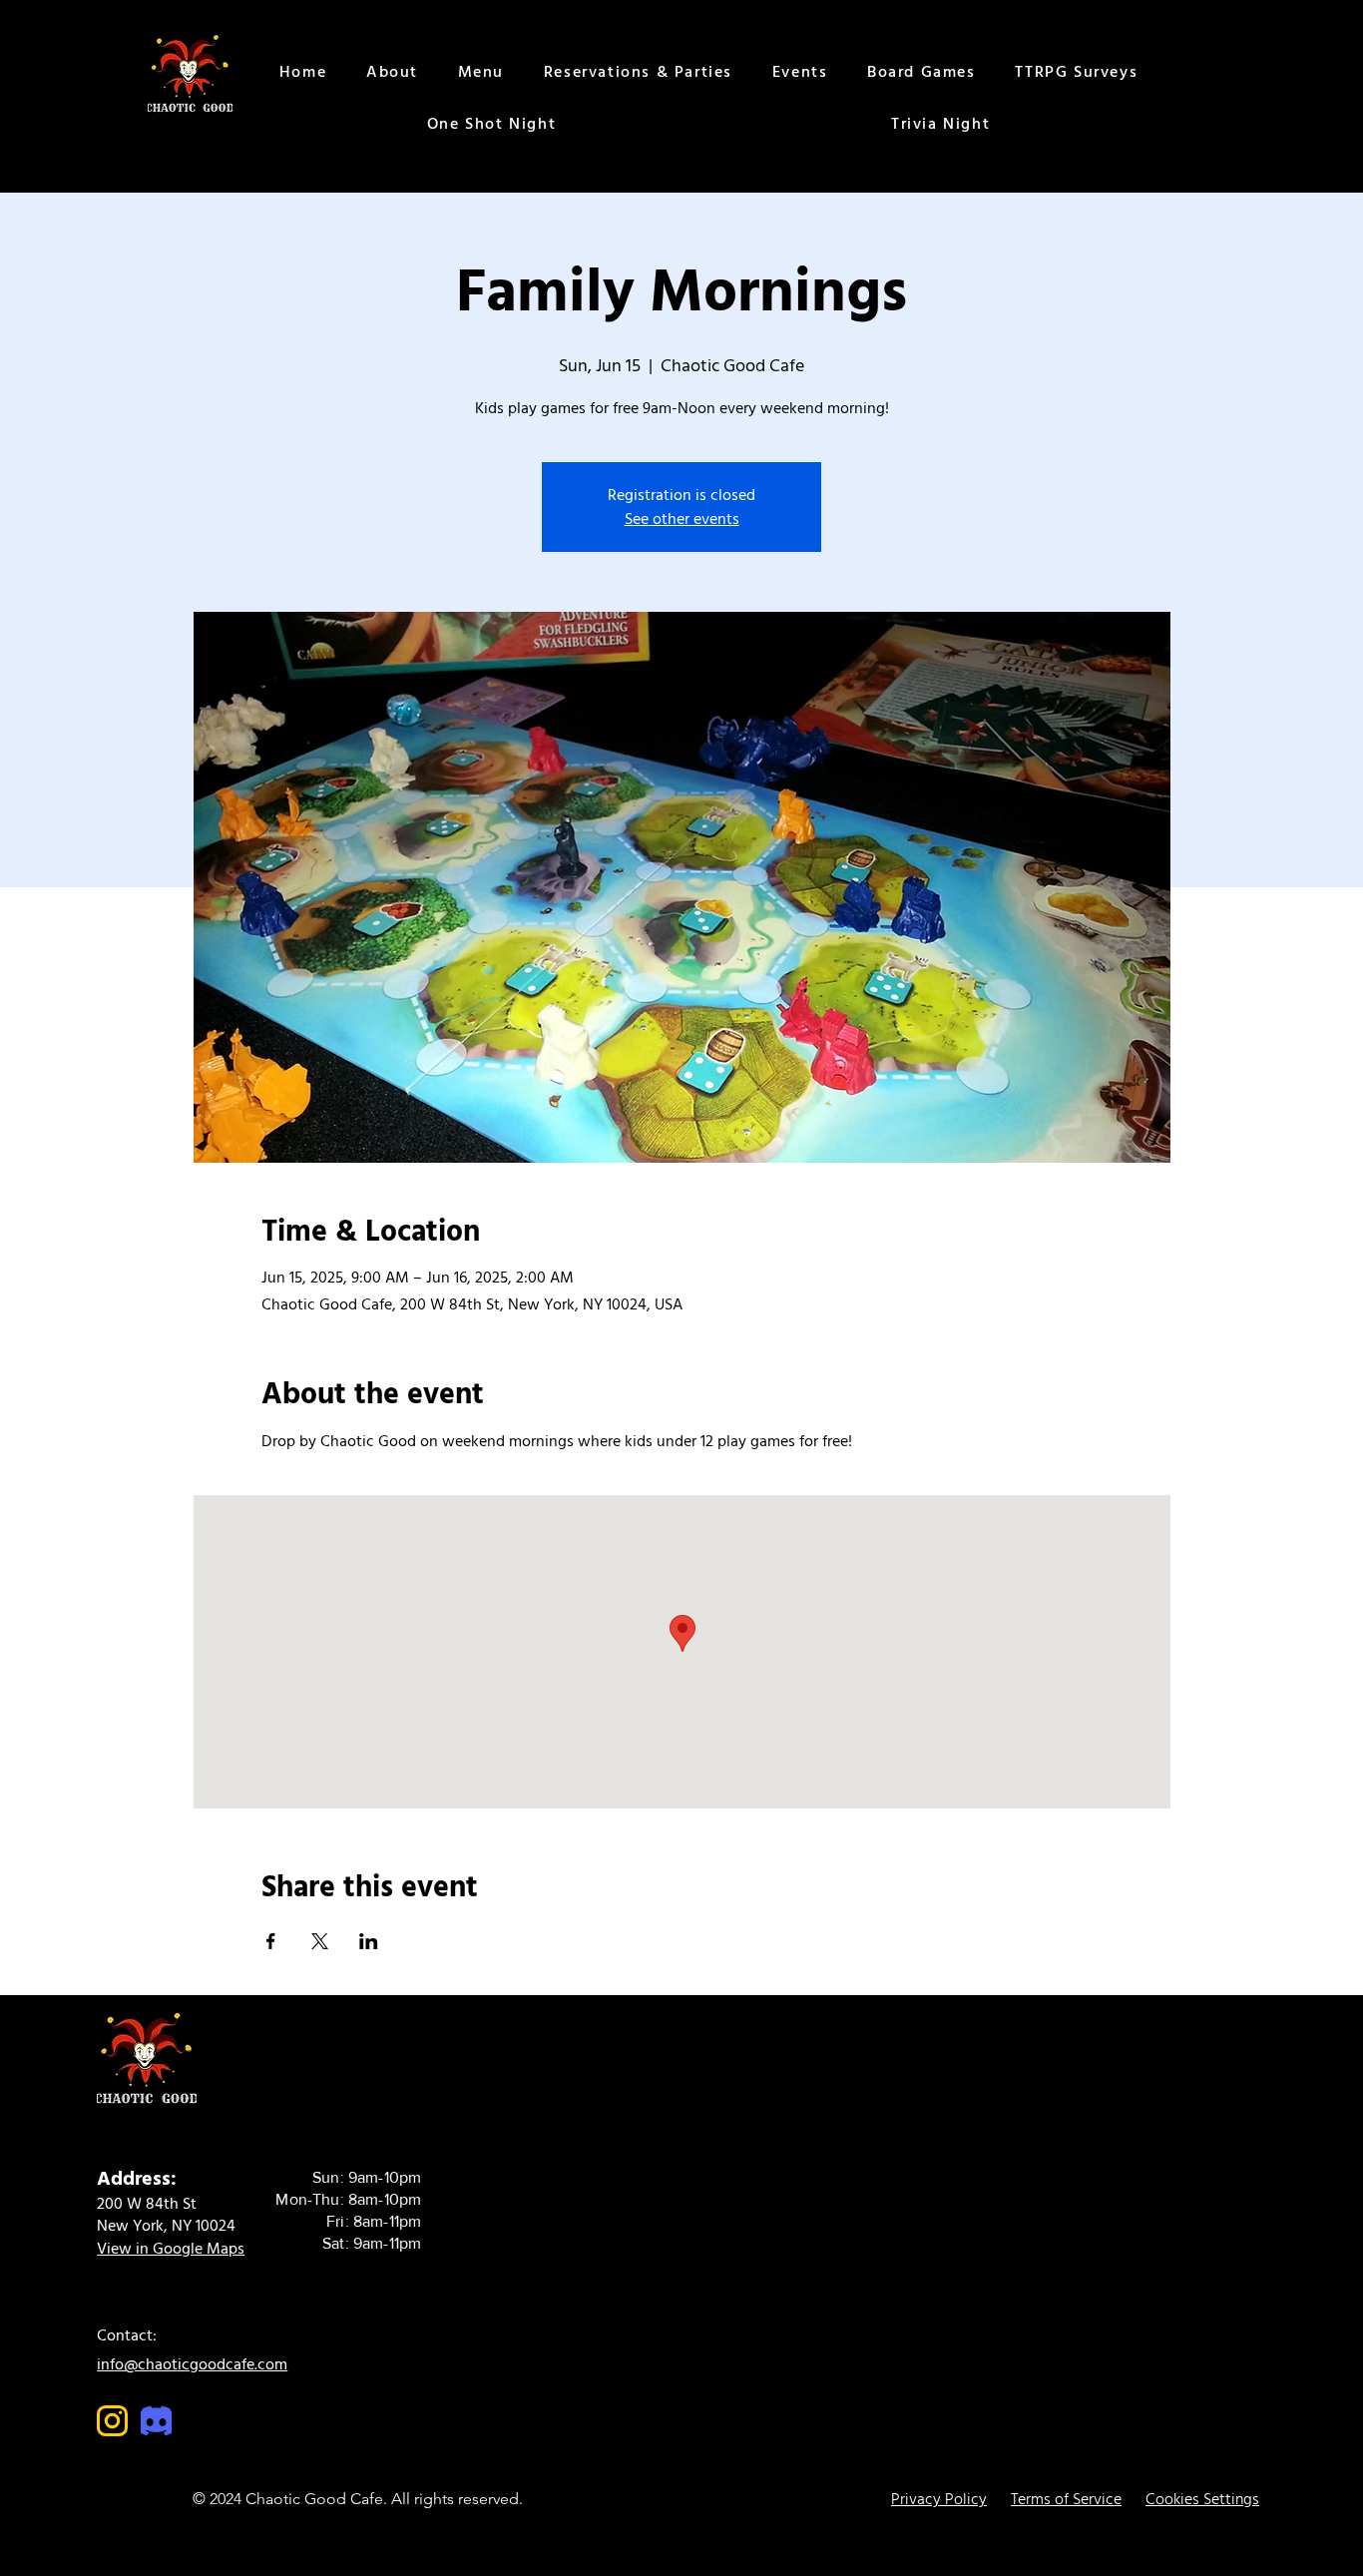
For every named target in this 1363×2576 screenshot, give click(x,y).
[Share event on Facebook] (271, 1941)
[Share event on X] (320, 1941)
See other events (682, 519)
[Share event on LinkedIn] (369, 1941)
